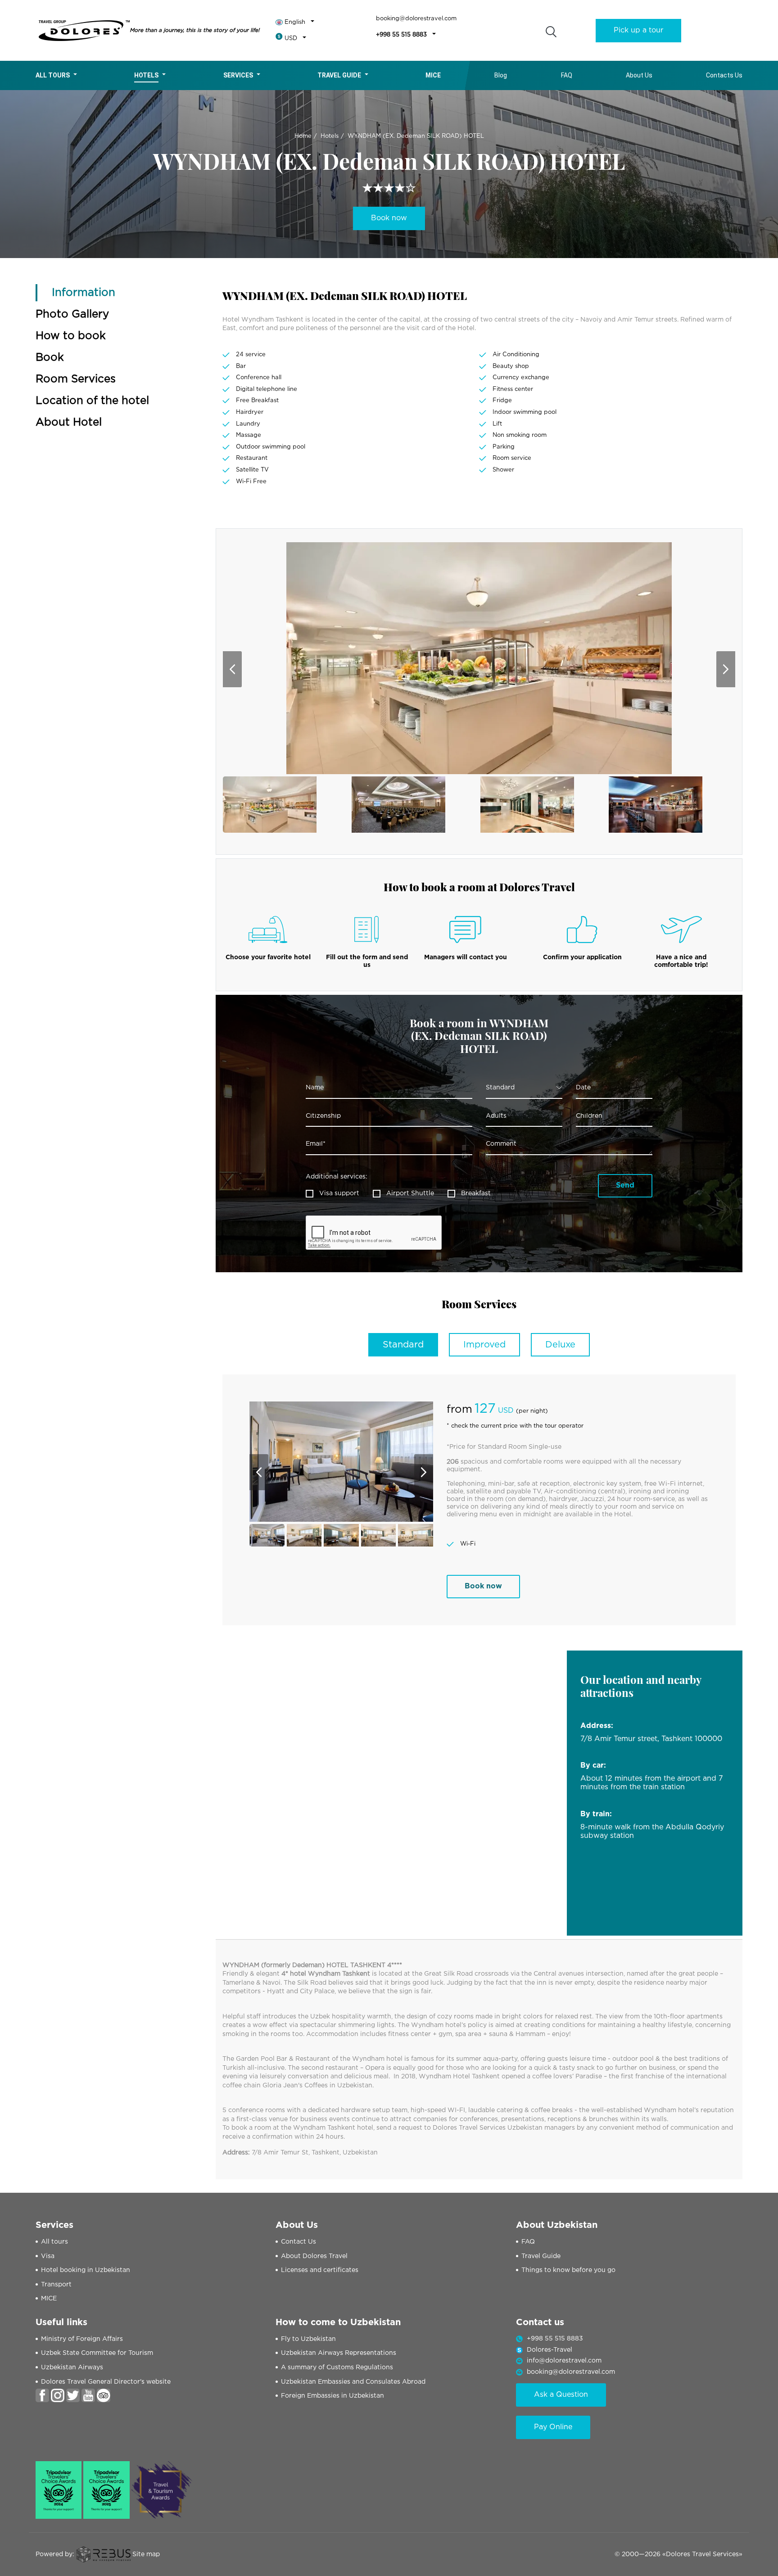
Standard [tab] (403, 1345)
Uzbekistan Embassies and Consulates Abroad (353, 2382)
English (295, 22)
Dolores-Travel (550, 2350)
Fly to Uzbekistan (308, 2339)
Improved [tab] (484, 1345)
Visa (48, 2256)
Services (238, 75)
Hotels (146, 75)
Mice (433, 75)
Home (303, 136)
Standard (500, 1088)
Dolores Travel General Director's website (106, 2382)
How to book (71, 336)
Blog (501, 75)
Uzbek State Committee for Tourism (97, 2353)
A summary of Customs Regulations (337, 2367)
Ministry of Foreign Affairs (82, 2339)
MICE (49, 2299)
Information (84, 293)
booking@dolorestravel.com (416, 19)
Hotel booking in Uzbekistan (86, 2270)
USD (291, 39)
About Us (639, 75)
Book (50, 358)
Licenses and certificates (320, 2270)
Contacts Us (724, 75)
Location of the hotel (92, 401)
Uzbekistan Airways (72, 2367)
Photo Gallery (72, 314)
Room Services (76, 379)
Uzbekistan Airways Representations (339, 2353)
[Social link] (42, 2395)
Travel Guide (339, 75)
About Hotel (69, 422)
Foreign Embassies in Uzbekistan (332, 2396)
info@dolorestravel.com (564, 2361)
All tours (53, 75)
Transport (56, 2285)
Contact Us (299, 2242)
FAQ (567, 75)
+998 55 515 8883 (401, 35)
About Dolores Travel (314, 2256)
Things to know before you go (568, 2270)
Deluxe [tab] (560, 1345)
